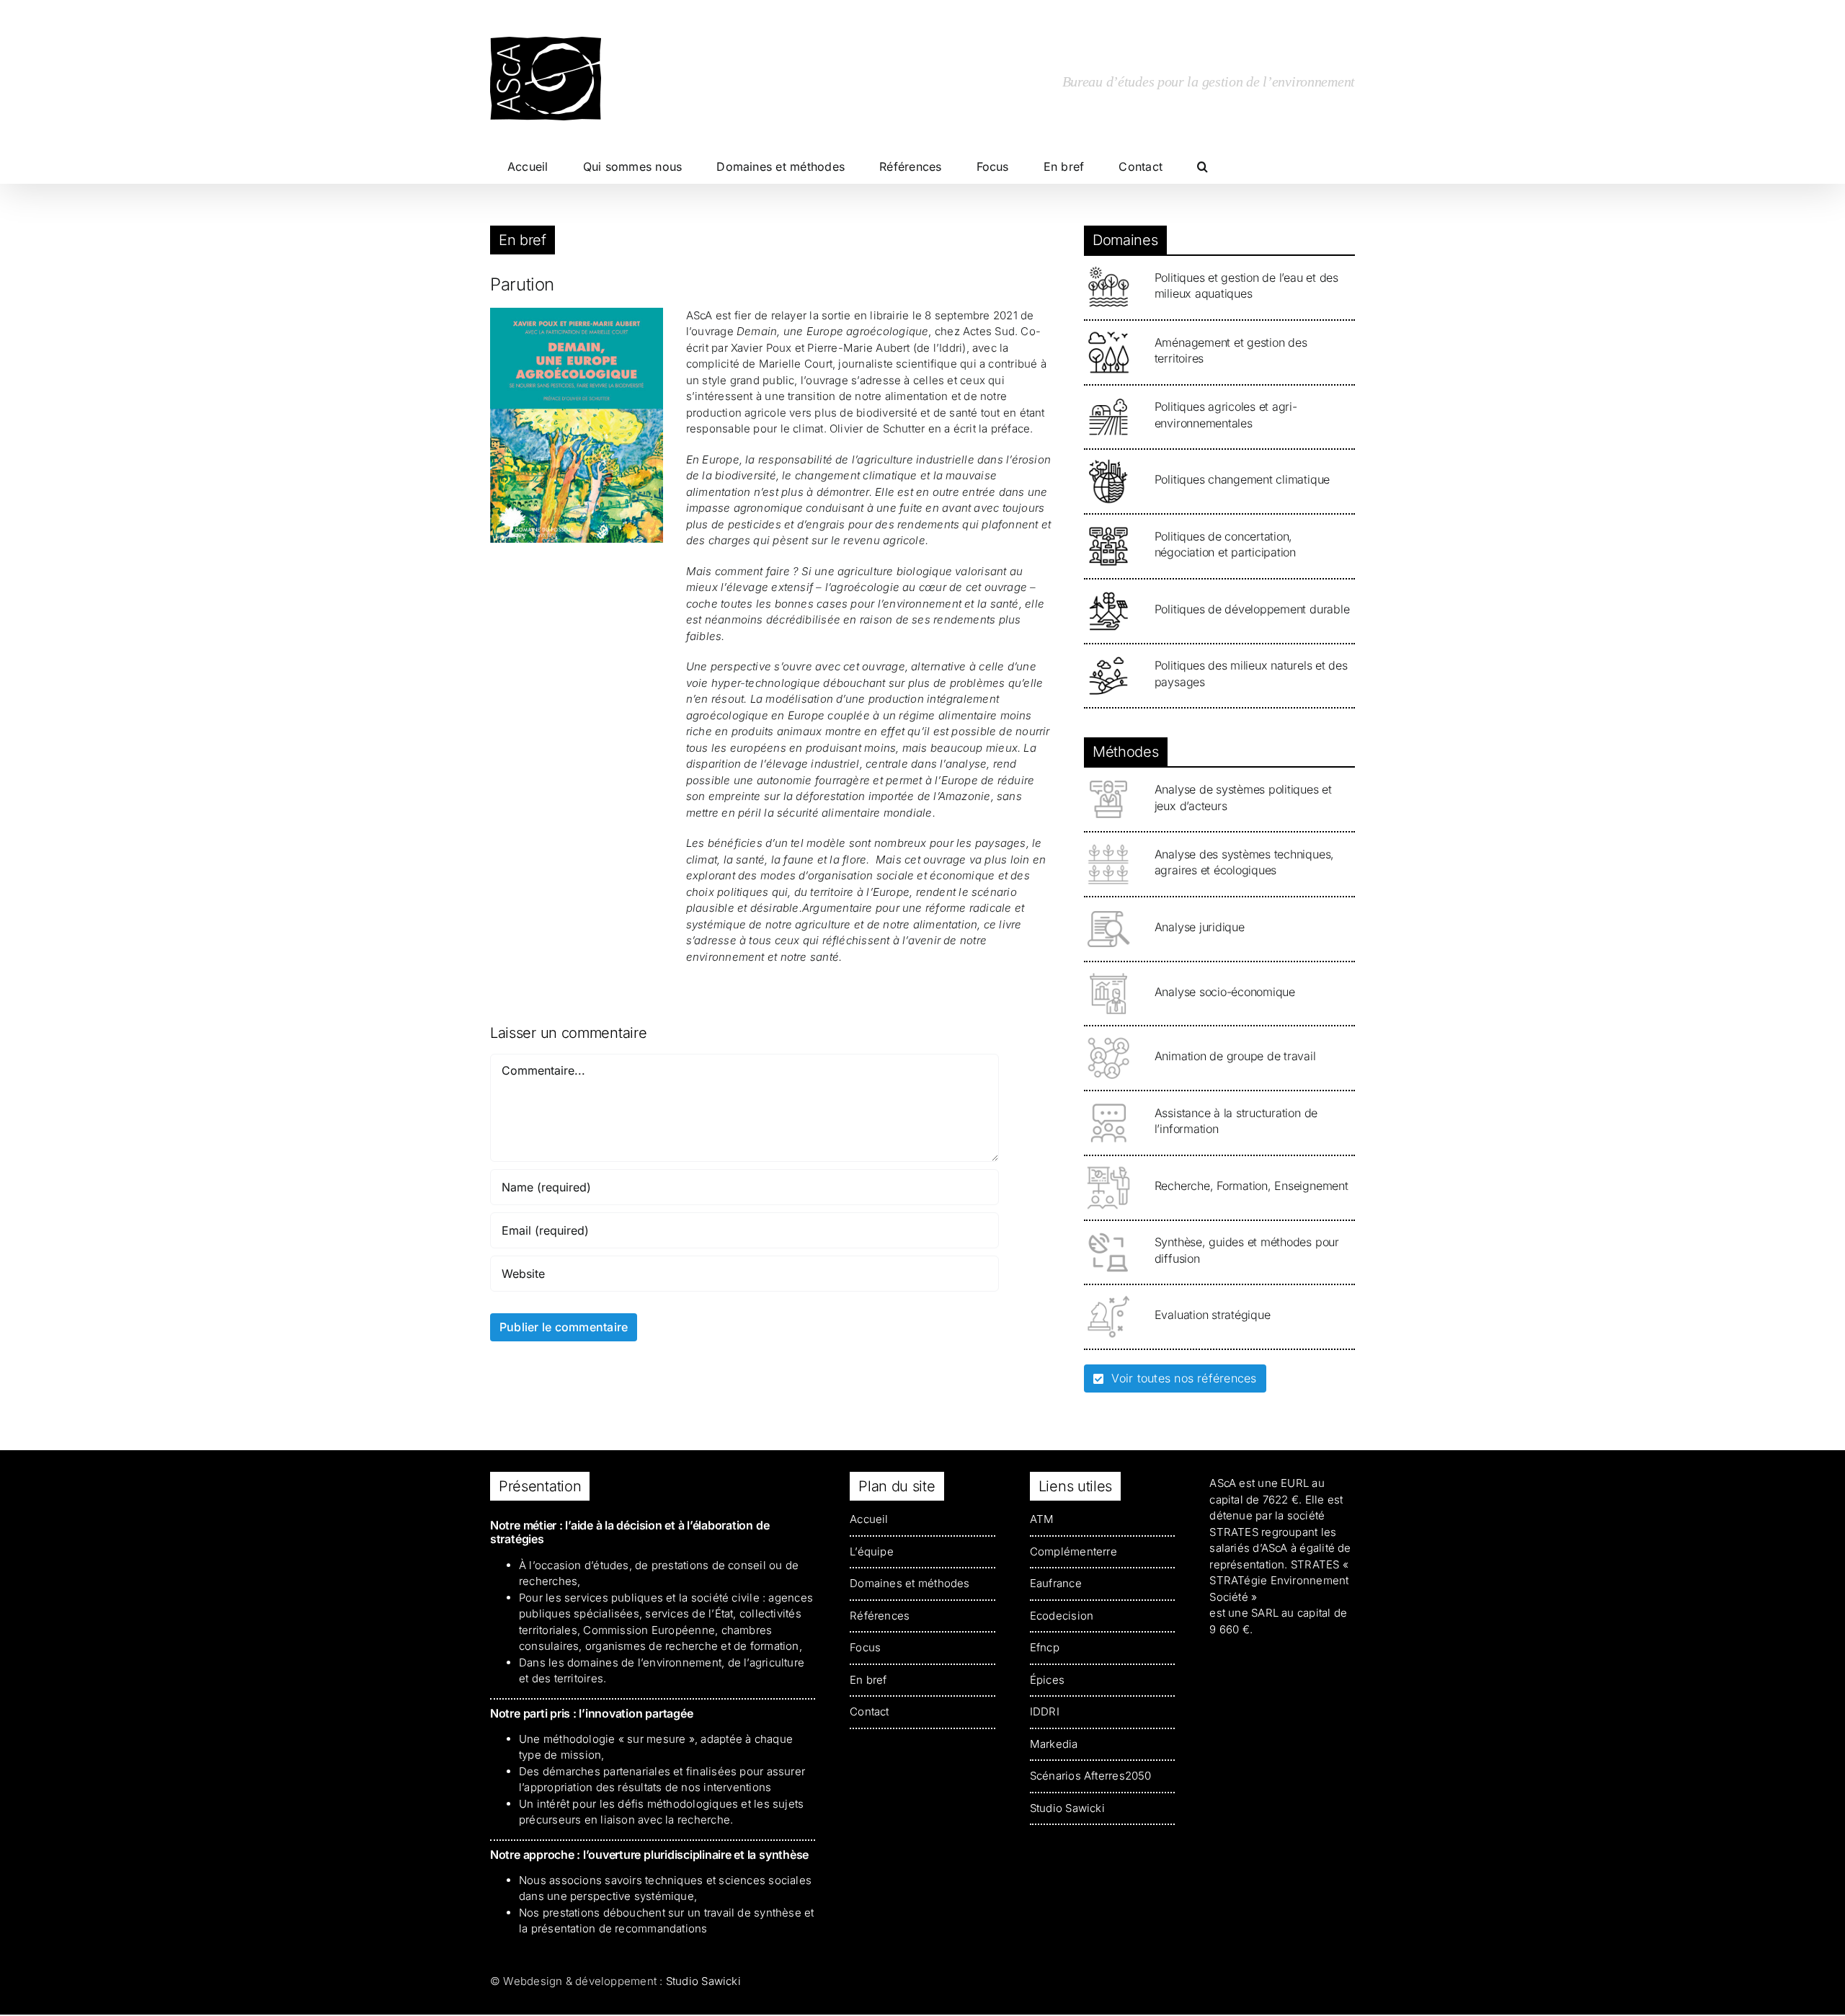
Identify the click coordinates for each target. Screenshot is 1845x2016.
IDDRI (1045, 1711)
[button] (1202, 166)
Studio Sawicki (1067, 1808)
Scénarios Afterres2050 (1091, 1776)
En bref (523, 240)
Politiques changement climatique (1242, 479)
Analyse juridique (1200, 927)
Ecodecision (1062, 1616)
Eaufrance (1056, 1583)
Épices (1047, 1680)
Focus (865, 1647)
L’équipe (872, 1551)
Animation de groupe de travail (1235, 1056)
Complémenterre (1073, 1551)
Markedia (1054, 1744)
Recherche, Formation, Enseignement (1252, 1186)
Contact (870, 1711)
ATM (1042, 1519)
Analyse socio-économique (1225, 992)
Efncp (1045, 1647)
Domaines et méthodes (910, 1583)
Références (880, 1616)
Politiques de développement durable (1252, 609)
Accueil (869, 1519)
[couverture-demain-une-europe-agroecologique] (577, 313)
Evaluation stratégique (1213, 1315)
